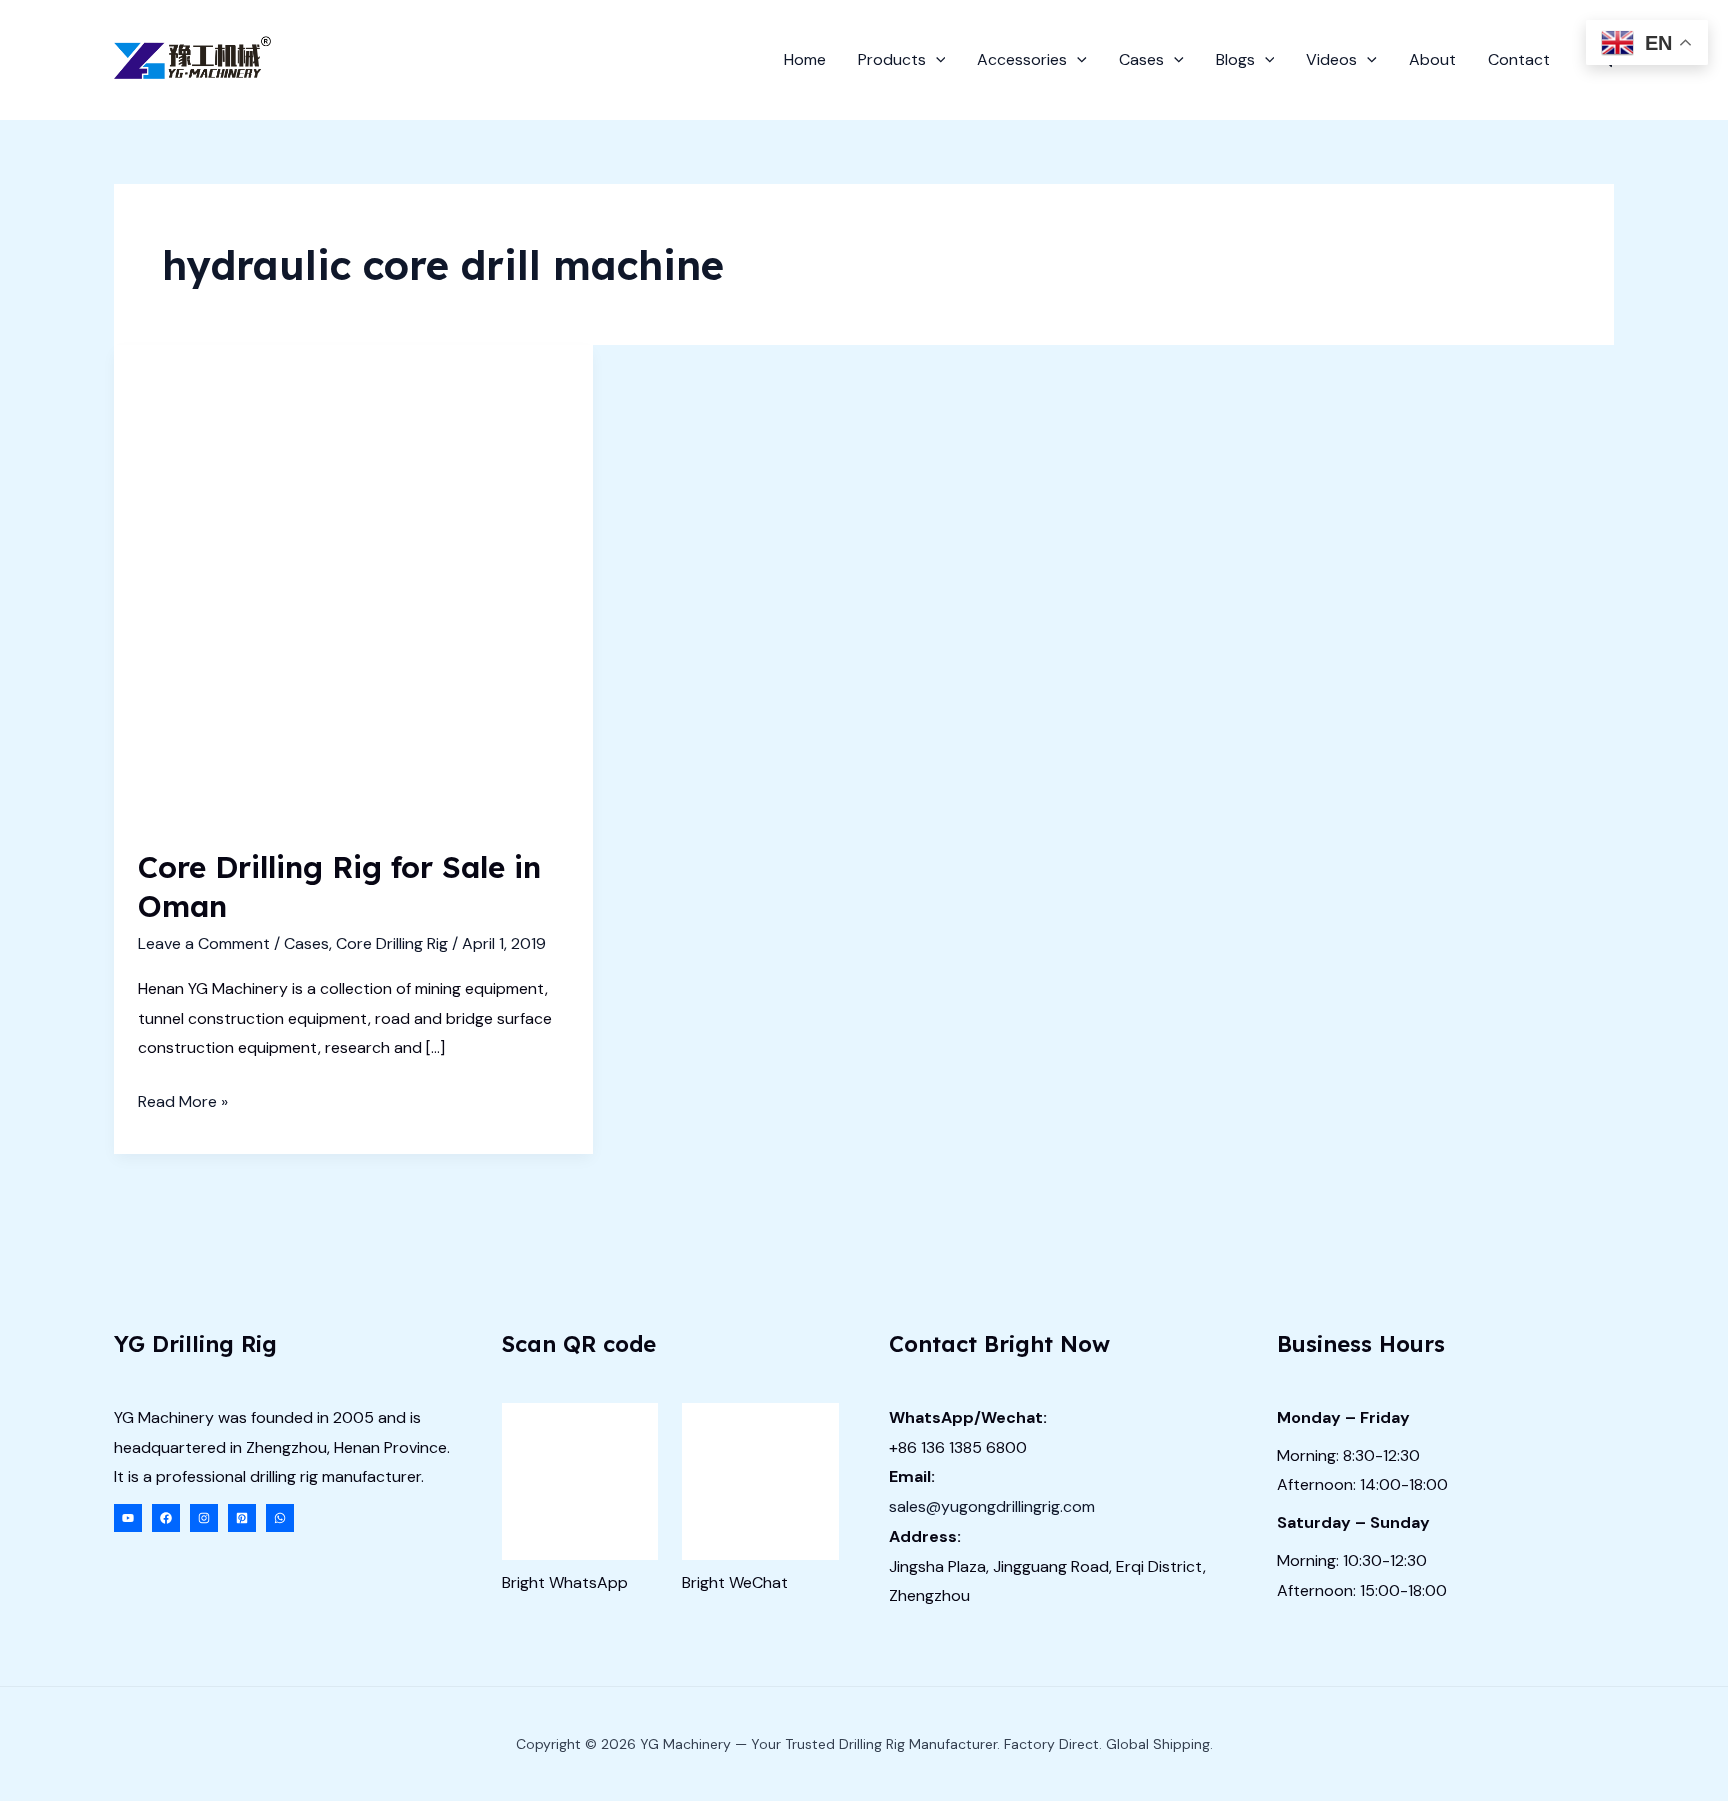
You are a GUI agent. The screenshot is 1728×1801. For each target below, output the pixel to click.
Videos (1331, 59)
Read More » (183, 1103)
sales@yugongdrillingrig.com (992, 1506)
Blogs (1235, 59)
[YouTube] (128, 1518)
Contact (1519, 59)
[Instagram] (204, 1518)
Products (892, 59)
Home (805, 59)
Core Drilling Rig (392, 943)
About (1432, 59)
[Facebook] (166, 1518)
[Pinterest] (242, 1518)
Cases (1141, 59)
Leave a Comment (204, 943)
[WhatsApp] (280, 1518)
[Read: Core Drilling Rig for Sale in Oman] (353, 582)
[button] (936, 60)
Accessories (1022, 59)
